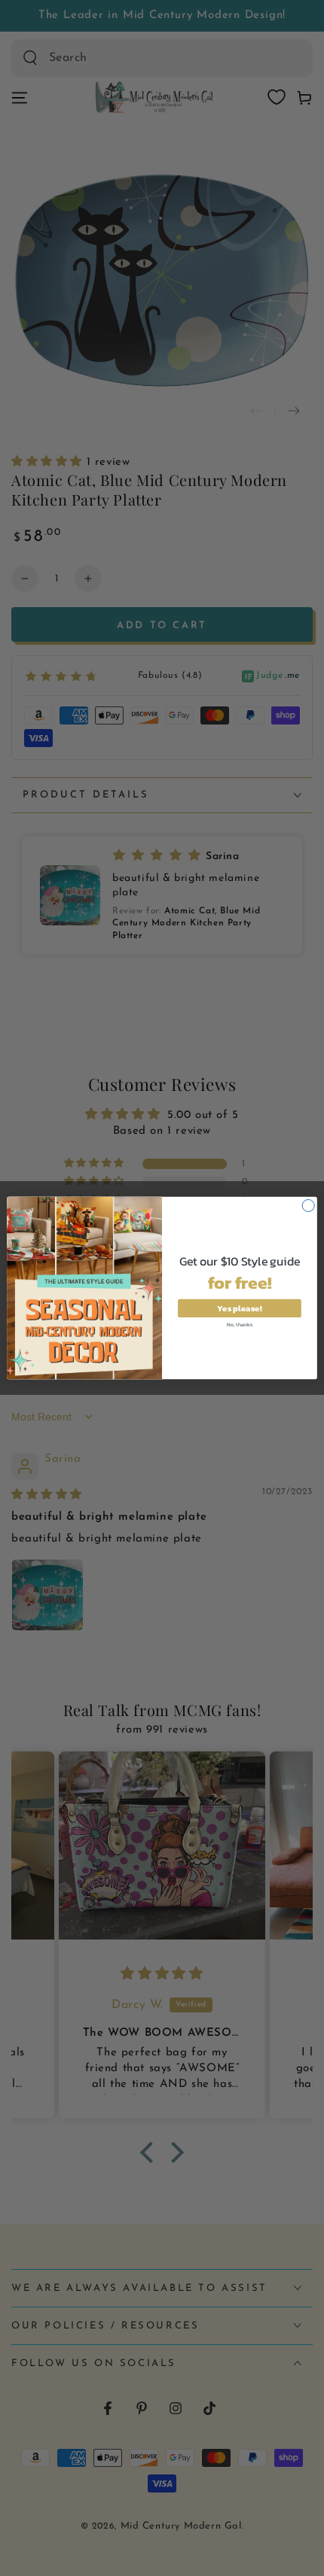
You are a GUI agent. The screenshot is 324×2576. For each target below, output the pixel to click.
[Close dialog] (308, 1205)
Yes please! (239, 1308)
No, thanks (240, 1324)
